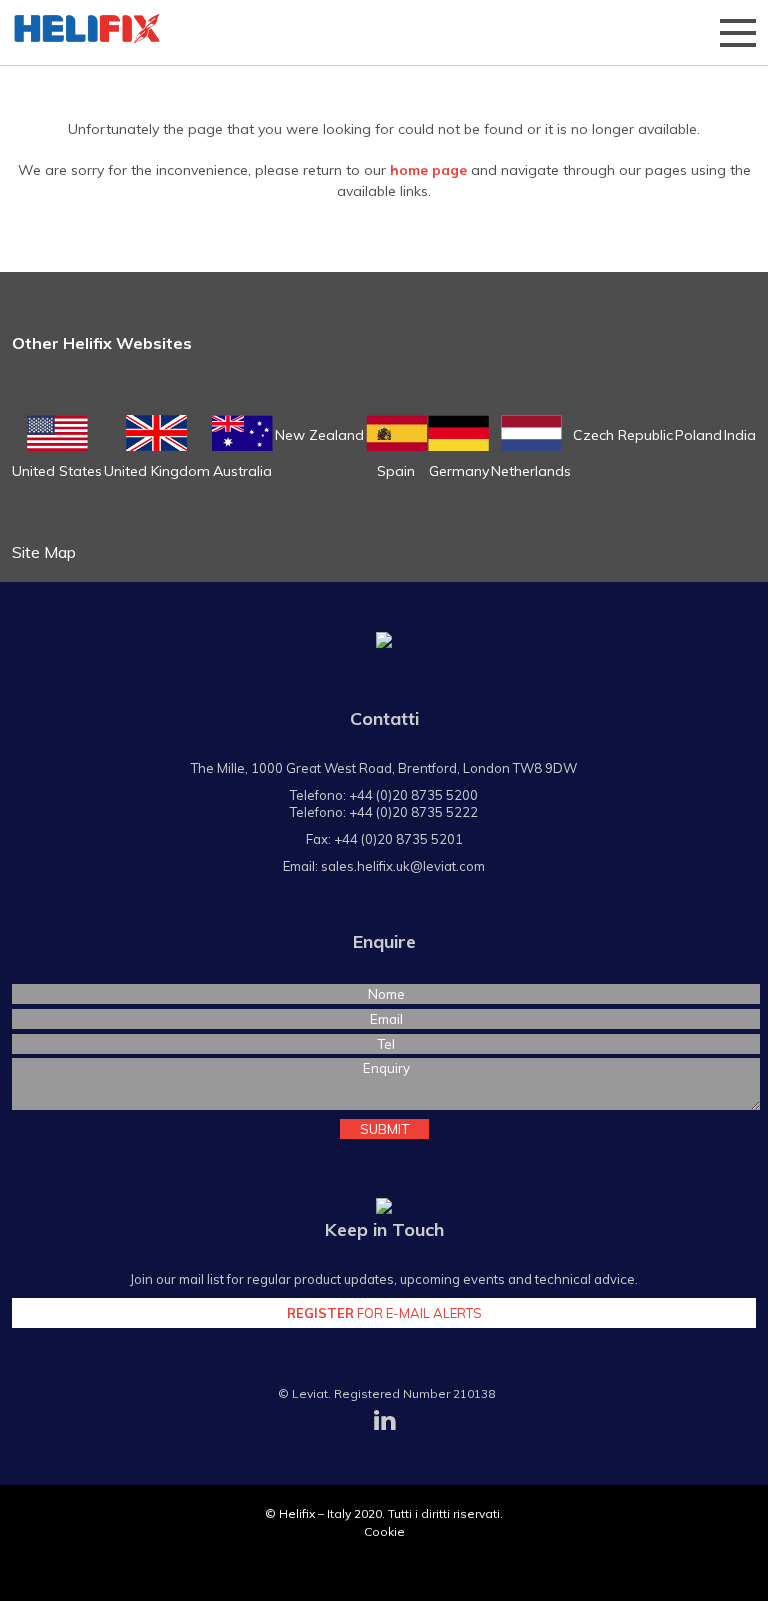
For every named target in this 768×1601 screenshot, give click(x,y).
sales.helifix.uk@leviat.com (403, 866)
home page (428, 170)
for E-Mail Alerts (384, 1313)
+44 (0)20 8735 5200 (413, 795)
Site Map (44, 552)
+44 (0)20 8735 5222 (413, 812)
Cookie (384, 1531)
